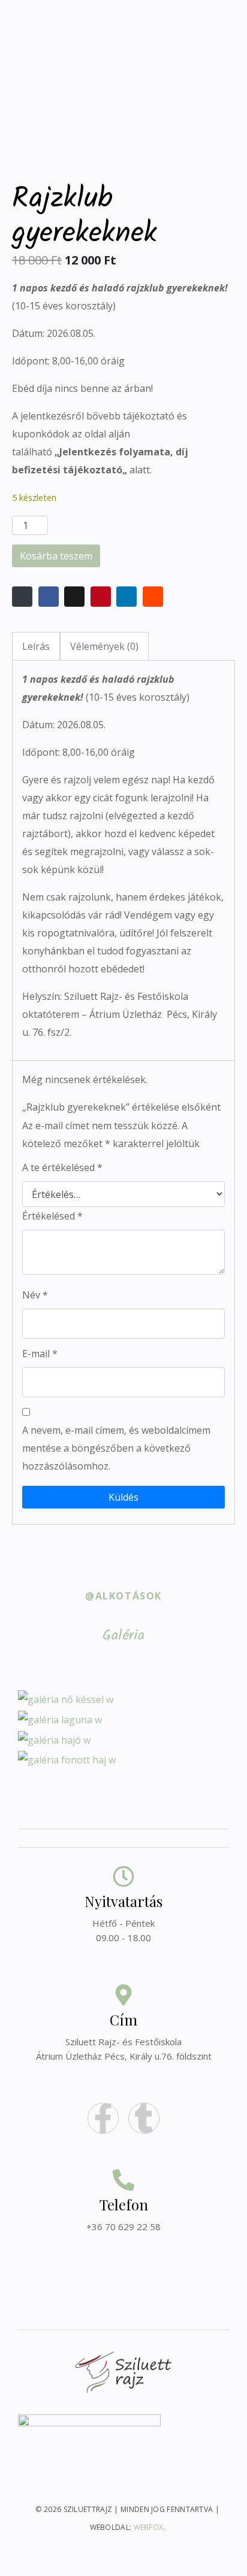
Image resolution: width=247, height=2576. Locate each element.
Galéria (123, 1636)
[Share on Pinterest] (101, 597)
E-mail (40, 1354)
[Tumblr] (144, 2118)
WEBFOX (149, 2527)
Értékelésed (52, 1216)
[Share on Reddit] (153, 597)
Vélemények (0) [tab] (104, 646)
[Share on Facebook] (49, 597)
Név (35, 1295)
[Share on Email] (22, 597)
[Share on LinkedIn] (126, 597)
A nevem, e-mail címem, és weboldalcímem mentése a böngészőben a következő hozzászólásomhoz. (116, 1448)
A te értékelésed (62, 1167)
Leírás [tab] (36, 646)
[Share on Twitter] (74, 597)
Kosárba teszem (56, 556)
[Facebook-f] (103, 2118)
